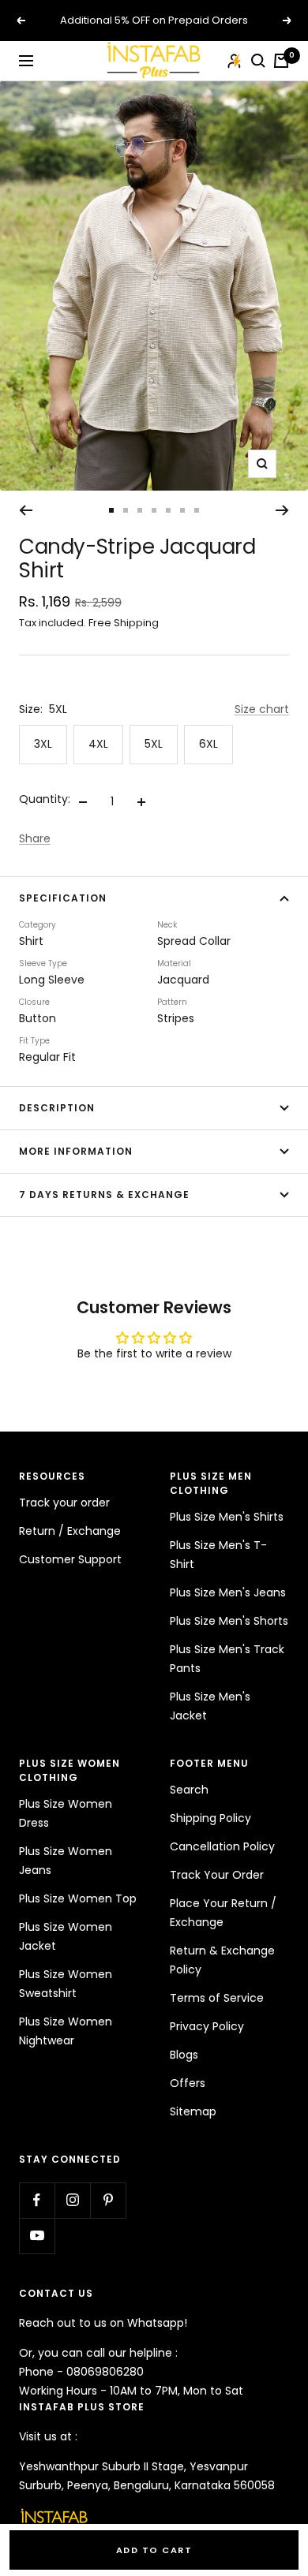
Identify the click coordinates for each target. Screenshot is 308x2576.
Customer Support (70, 1559)
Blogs (184, 2055)
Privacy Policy (207, 2026)
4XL (98, 744)
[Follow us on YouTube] (37, 2236)
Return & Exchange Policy (222, 1960)
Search (189, 1790)
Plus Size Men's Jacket (210, 1706)
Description (57, 1108)
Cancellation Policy (222, 1846)
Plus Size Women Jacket (66, 1936)
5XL (154, 744)
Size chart (262, 709)
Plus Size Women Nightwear (66, 2031)
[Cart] (281, 61)
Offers (188, 2083)
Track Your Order (217, 1875)
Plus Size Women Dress (66, 1813)
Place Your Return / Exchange (223, 1913)
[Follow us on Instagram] (72, 2200)
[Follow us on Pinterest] (108, 2200)
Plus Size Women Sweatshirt (66, 1984)
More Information (76, 1151)
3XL (43, 744)
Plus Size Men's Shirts (227, 1517)
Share (35, 838)
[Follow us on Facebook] (37, 2200)
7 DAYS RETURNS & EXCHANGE (104, 1195)
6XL (208, 744)
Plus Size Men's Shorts (229, 1621)
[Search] (258, 61)
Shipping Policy (210, 1818)
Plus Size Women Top (78, 1898)
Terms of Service (217, 1998)
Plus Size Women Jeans (66, 1861)
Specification (63, 898)
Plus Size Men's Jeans (228, 1592)
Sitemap (193, 2111)
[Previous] (26, 510)
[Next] (282, 510)
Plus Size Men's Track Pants (227, 1659)
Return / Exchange (70, 1531)
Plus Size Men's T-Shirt (218, 1555)
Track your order (64, 1503)
